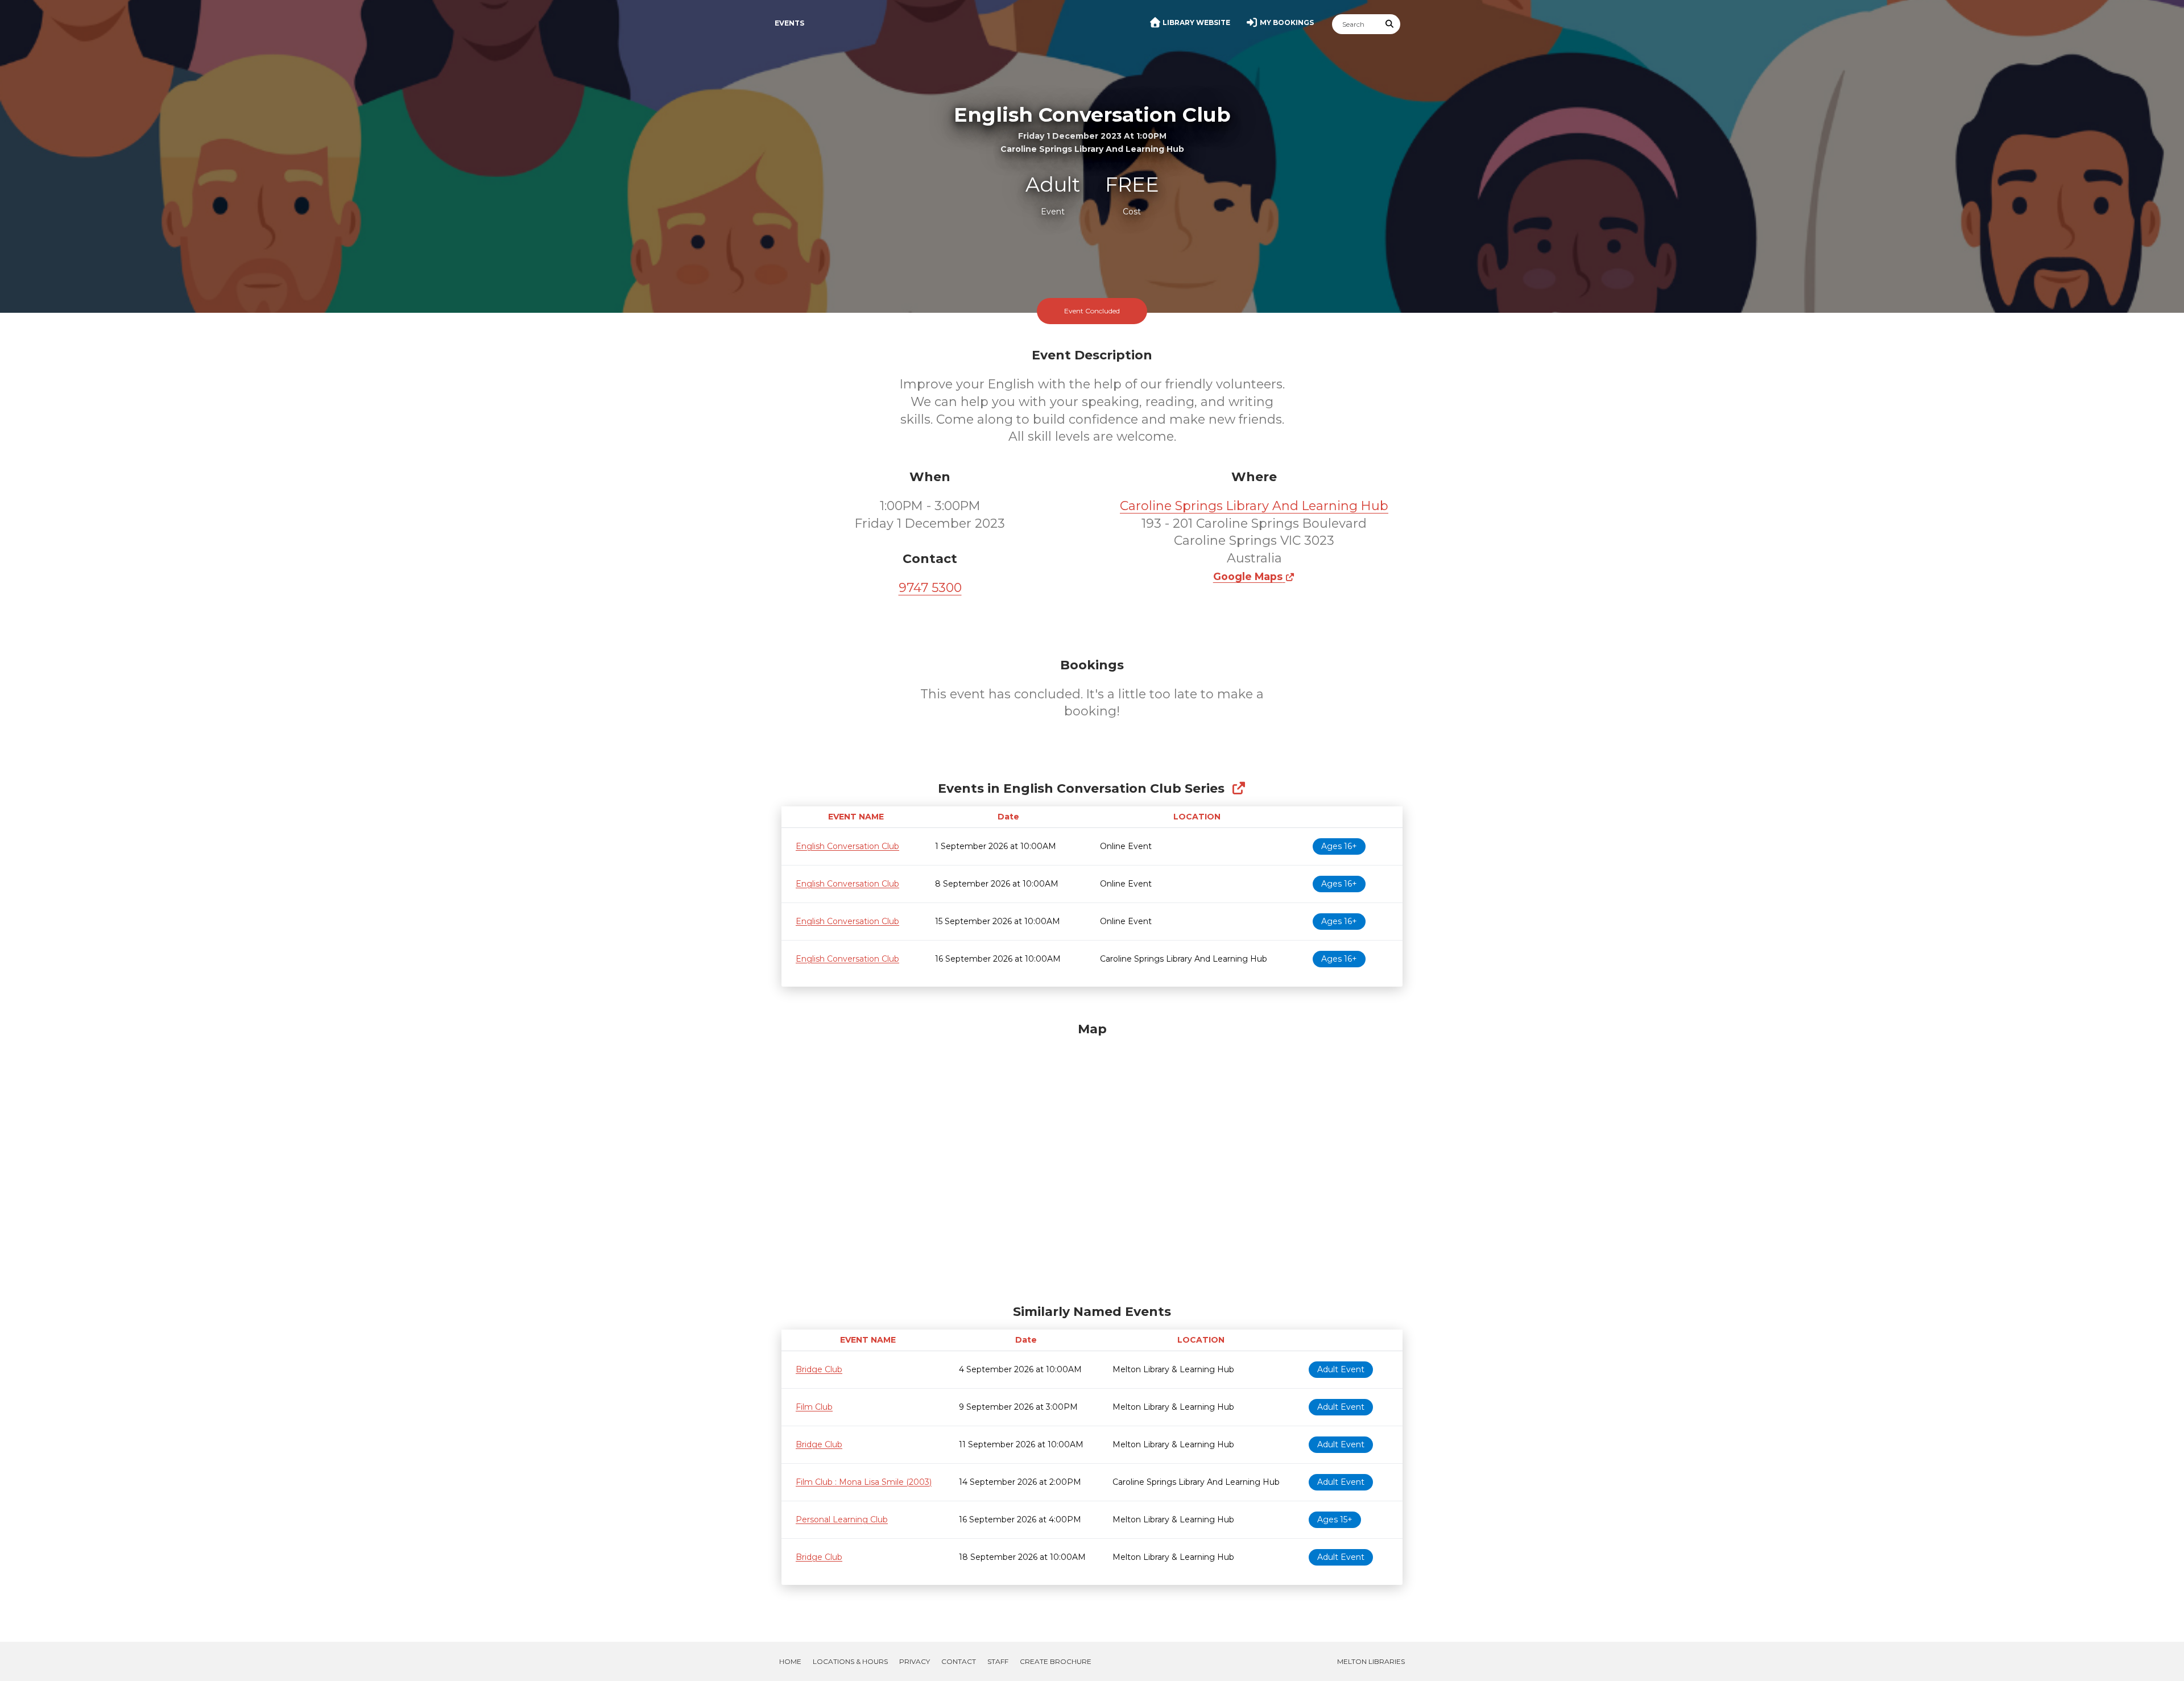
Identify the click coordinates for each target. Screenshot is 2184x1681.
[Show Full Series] (1238, 788)
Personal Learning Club (842, 1519)
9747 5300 (930, 588)
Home (790, 1661)
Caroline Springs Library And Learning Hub (1254, 506)
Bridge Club (819, 1369)
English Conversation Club (847, 846)
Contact (959, 1661)
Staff (998, 1661)
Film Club (814, 1407)
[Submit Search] (1390, 24)
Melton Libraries (1371, 1661)
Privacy (915, 1661)
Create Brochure (1056, 1661)
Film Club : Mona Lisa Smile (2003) (864, 1482)
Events (789, 23)
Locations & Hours (850, 1661)
